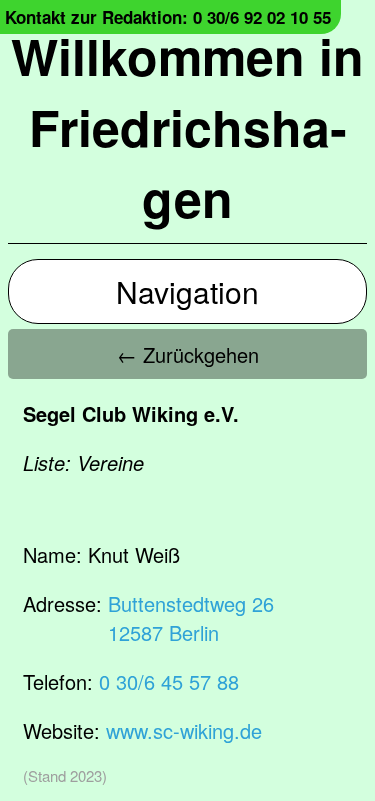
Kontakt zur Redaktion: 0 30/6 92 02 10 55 (168, 17)
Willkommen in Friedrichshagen (187, 126)
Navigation (187, 291)
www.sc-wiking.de (184, 730)
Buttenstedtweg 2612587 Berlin (191, 618)
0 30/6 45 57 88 (169, 681)
